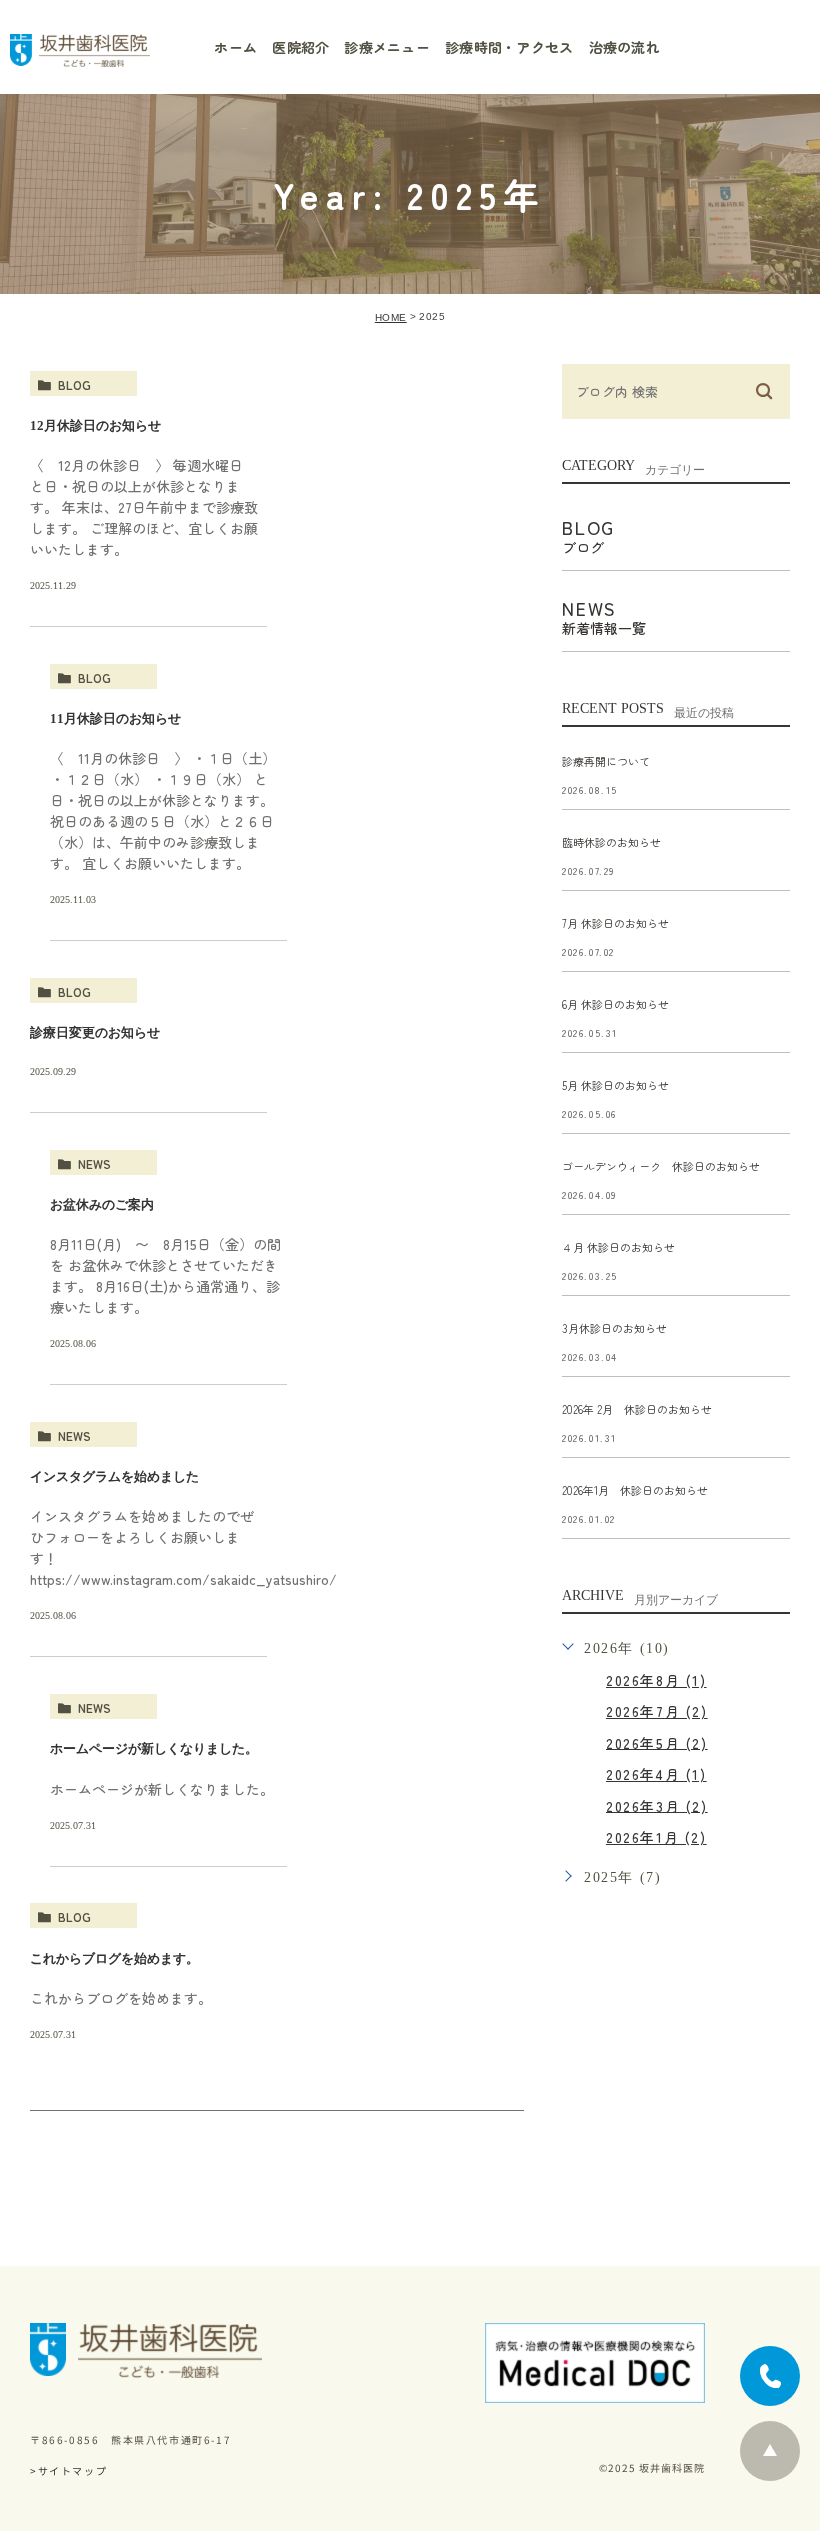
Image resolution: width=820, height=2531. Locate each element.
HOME (391, 317)
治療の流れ (624, 47)
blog (74, 384)
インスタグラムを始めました (114, 1476)
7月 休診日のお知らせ (615, 923)
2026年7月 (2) (657, 1711)
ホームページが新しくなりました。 (154, 1748)
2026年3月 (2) (657, 1805)
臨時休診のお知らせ (611, 842)
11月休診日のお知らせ (115, 718)
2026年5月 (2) (657, 1742)
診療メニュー (387, 47)
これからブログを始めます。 (114, 1957)
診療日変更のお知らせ (95, 1032)
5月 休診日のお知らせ (615, 1085)
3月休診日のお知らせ (614, 1328)
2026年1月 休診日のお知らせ (635, 1490)
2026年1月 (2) (656, 1837)
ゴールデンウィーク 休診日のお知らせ (661, 1166)
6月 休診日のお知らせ (615, 1004)
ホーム (235, 47)
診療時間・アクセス (509, 47)
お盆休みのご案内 (102, 1204)
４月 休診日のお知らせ (618, 1247)
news (94, 1163)
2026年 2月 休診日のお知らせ (637, 1409)
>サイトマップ (68, 2470)
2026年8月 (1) (656, 1680)
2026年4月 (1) (656, 1774)
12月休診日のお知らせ (95, 425)
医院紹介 (300, 47)
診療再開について (606, 761)
